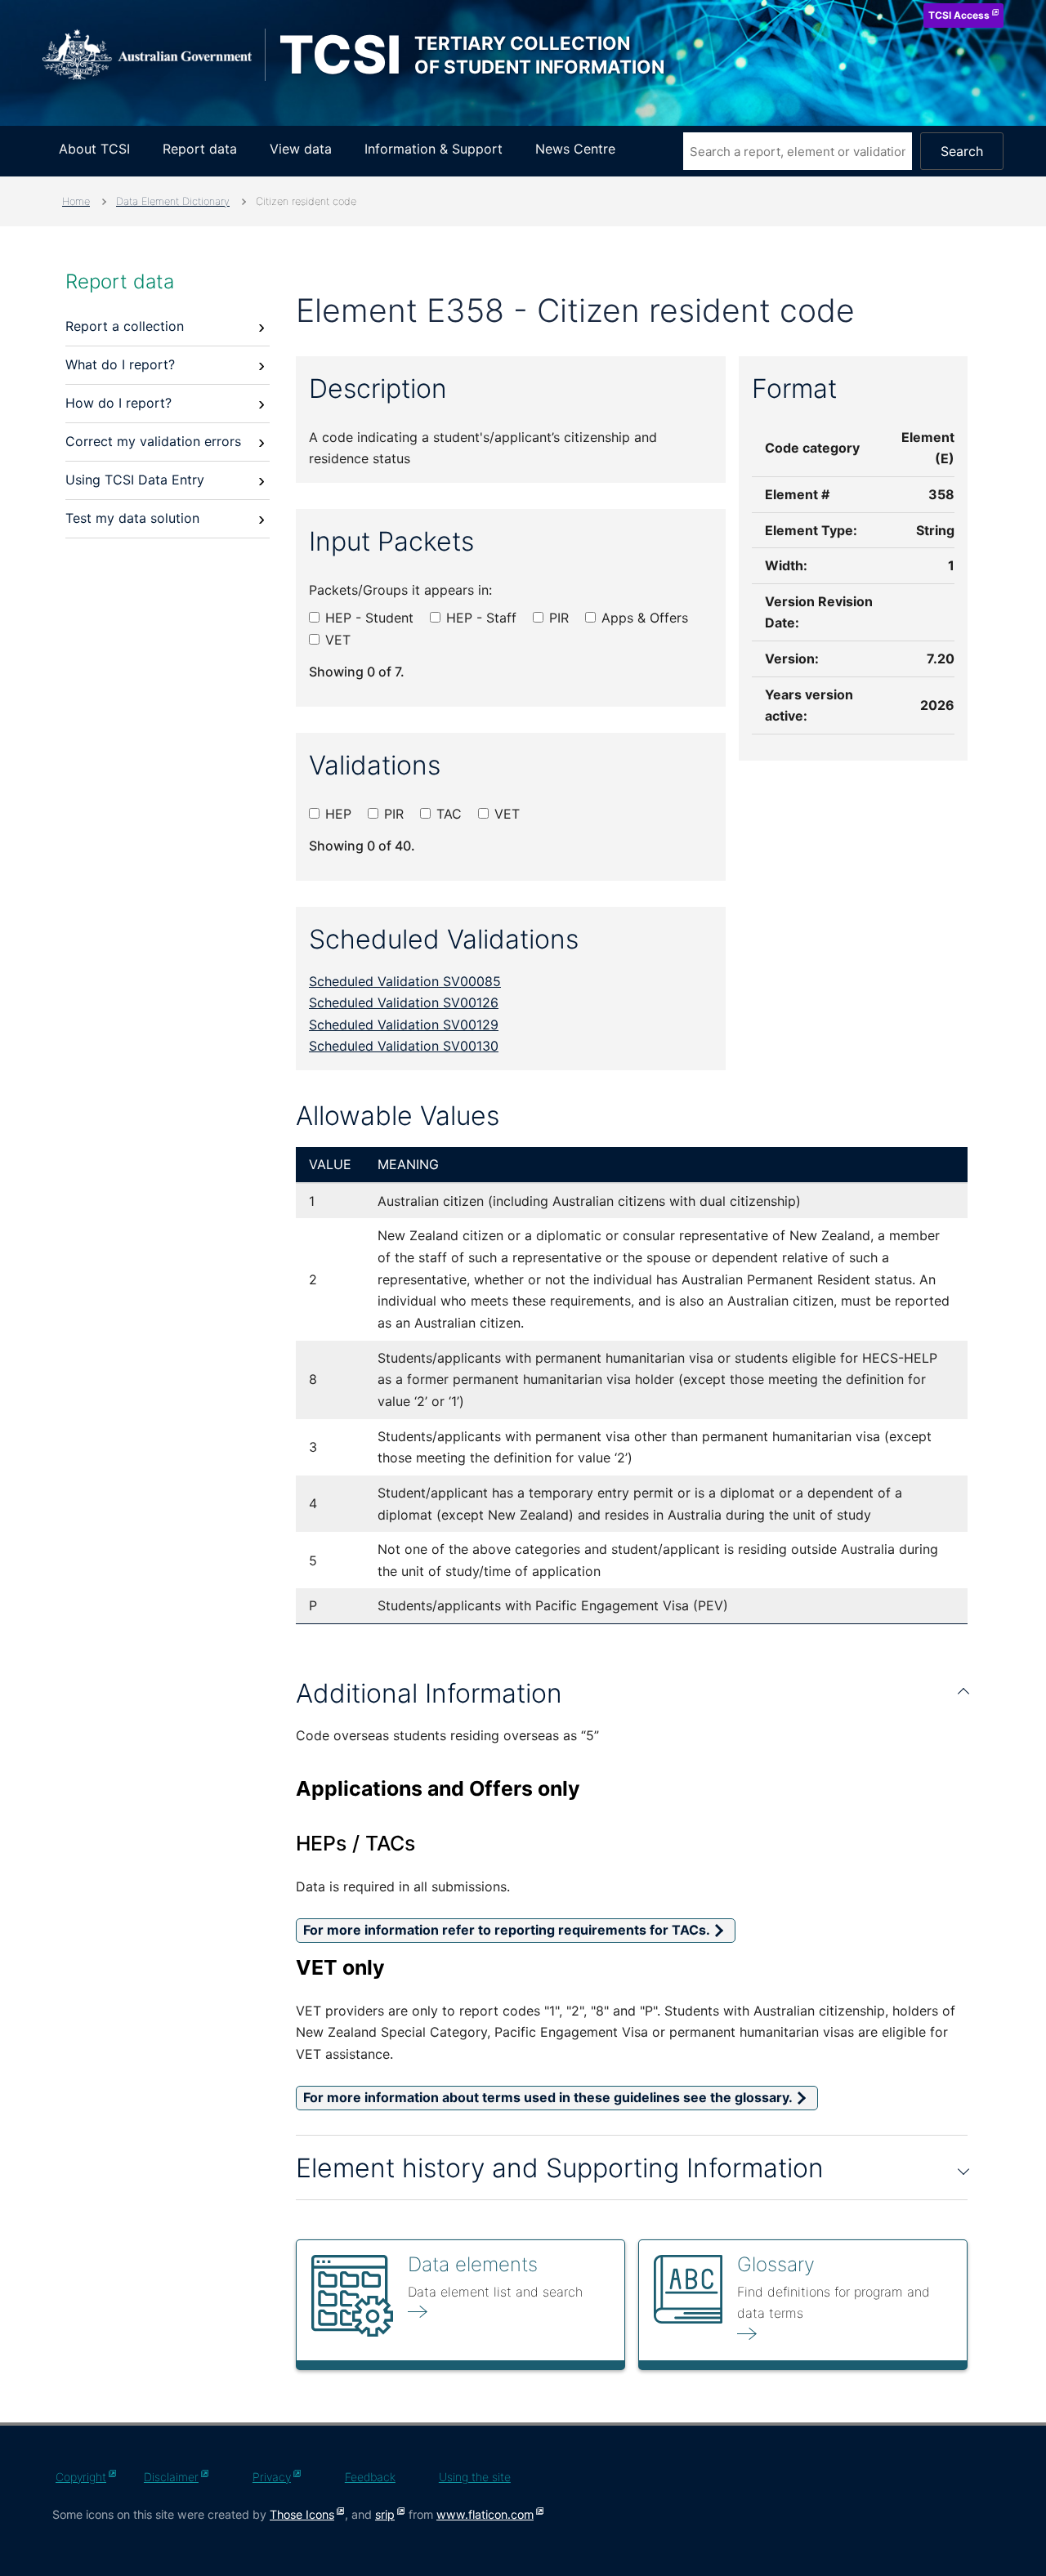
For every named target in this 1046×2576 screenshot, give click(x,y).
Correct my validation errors (153, 441)
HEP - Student (367, 618)
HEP (336, 814)
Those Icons (302, 2514)
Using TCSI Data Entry (135, 480)
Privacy (272, 2477)
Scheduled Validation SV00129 (404, 1025)
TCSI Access (959, 15)
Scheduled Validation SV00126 (404, 1002)
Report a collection (125, 326)
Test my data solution (132, 518)
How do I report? (118, 403)
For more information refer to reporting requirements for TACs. (507, 1930)
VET (336, 640)
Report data (200, 149)
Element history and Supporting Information (560, 2168)
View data (301, 149)
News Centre (575, 149)
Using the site (475, 2477)
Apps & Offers (643, 618)
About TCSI (94, 149)
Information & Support (434, 149)
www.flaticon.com (485, 2514)
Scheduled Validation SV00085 (405, 981)
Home (76, 201)
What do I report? (120, 364)
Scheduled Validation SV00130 (404, 1046)
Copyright (81, 2477)
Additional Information (429, 1693)
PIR (557, 618)
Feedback (370, 2477)
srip (385, 2514)
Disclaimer (171, 2477)
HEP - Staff (479, 618)
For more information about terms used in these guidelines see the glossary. (548, 2097)
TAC (447, 814)
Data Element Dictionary (173, 201)
